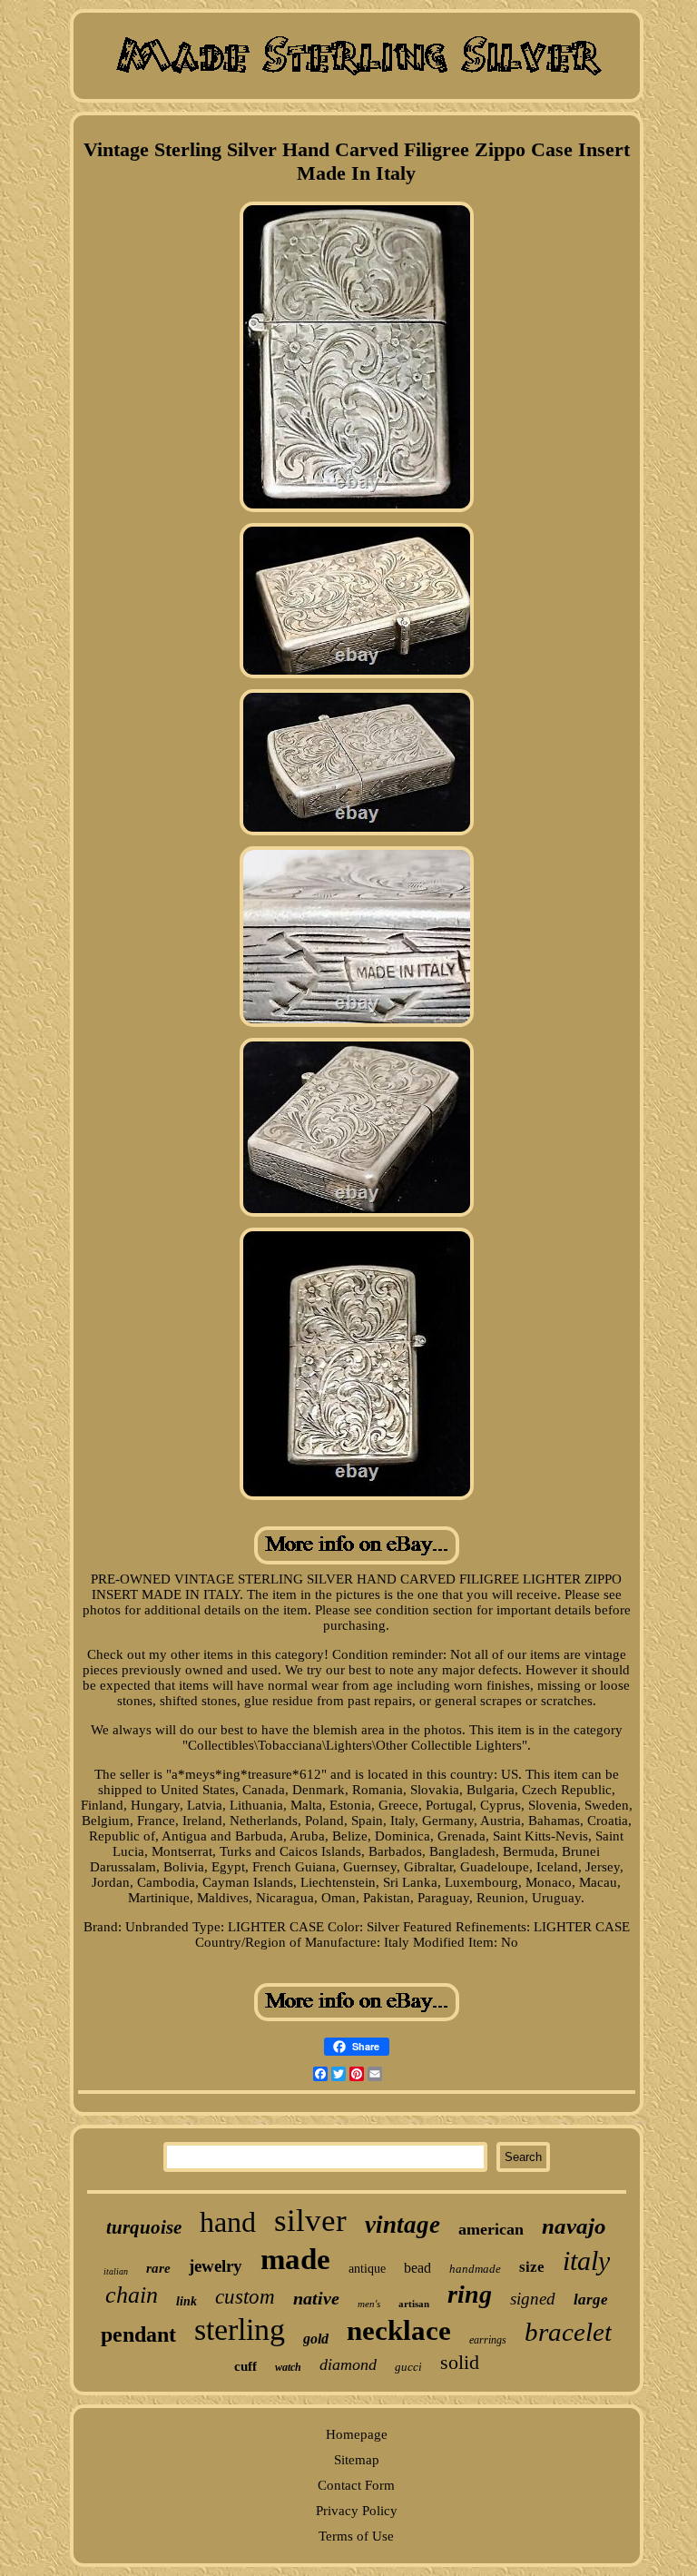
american (491, 2229)
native (316, 2298)
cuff (245, 2366)
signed (533, 2299)
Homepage (357, 2434)
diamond (348, 2364)
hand (228, 2222)
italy (586, 2260)
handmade (475, 2269)
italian (116, 2271)
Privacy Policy (357, 2511)
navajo (574, 2226)
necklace (399, 2330)
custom (245, 2297)
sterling (240, 2329)
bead (417, 2268)
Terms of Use (356, 2536)
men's (369, 2304)
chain (132, 2295)
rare (158, 2268)
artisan (414, 2304)
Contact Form (356, 2485)
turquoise (144, 2227)
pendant (138, 2334)
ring (470, 2294)
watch (288, 2367)
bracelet (568, 2332)
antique (367, 2269)
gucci (408, 2367)
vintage (402, 2225)
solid (460, 2362)
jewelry (216, 2266)
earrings (488, 2340)
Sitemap (357, 2460)
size (532, 2267)
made (295, 2259)
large (591, 2300)
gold (316, 2339)
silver (310, 2221)
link (187, 2301)
